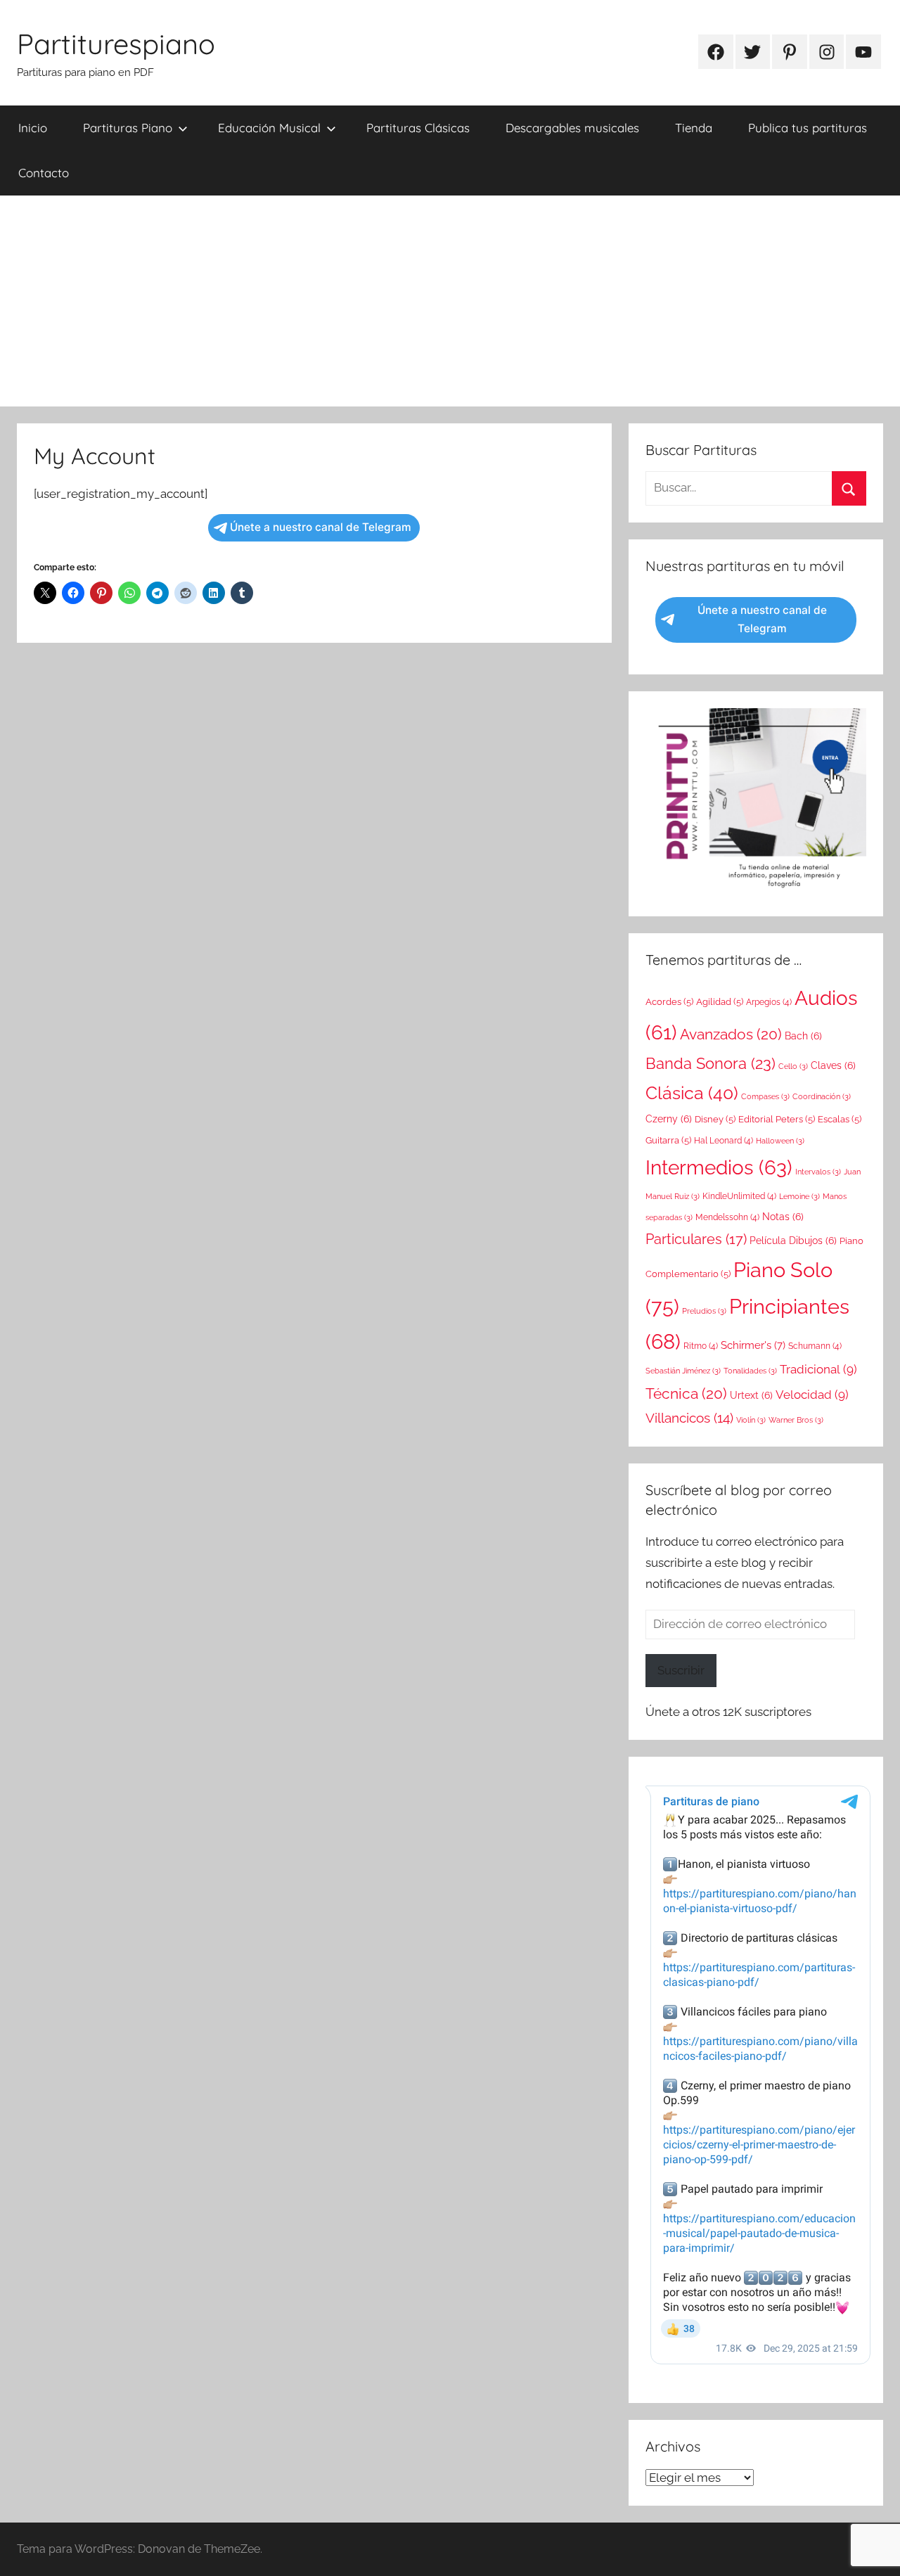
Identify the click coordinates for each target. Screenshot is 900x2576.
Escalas (840, 1119)
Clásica (692, 1093)
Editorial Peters (777, 1119)
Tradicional (818, 1369)
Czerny (669, 1119)
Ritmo (701, 1346)
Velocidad (812, 1395)
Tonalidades (750, 1371)
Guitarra (668, 1140)
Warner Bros (796, 1420)
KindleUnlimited (739, 1196)
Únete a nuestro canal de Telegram (321, 527)
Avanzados (731, 1034)
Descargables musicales (572, 128)
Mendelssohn (727, 1217)
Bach (803, 1036)
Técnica (686, 1393)
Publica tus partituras (808, 128)
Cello (793, 1066)
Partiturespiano (116, 44)
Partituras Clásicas (418, 128)
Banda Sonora (711, 1063)
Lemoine (799, 1196)
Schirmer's (753, 1345)
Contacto (44, 173)
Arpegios (769, 1002)
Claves (833, 1065)
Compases (765, 1096)
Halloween (780, 1141)
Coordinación (822, 1096)
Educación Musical (269, 128)
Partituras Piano (128, 128)
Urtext (751, 1395)
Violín (751, 1420)
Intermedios (719, 1167)
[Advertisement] (450, 301)
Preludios (704, 1311)
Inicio (33, 128)
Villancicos (689, 1418)
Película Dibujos (793, 1241)
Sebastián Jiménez (683, 1371)
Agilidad (720, 1002)
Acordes (669, 1002)
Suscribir (681, 1670)
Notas (783, 1217)
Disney (715, 1119)
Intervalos (818, 1172)
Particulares (696, 1239)
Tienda (694, 128)
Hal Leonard (724, 1141)
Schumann (815, 1346)
